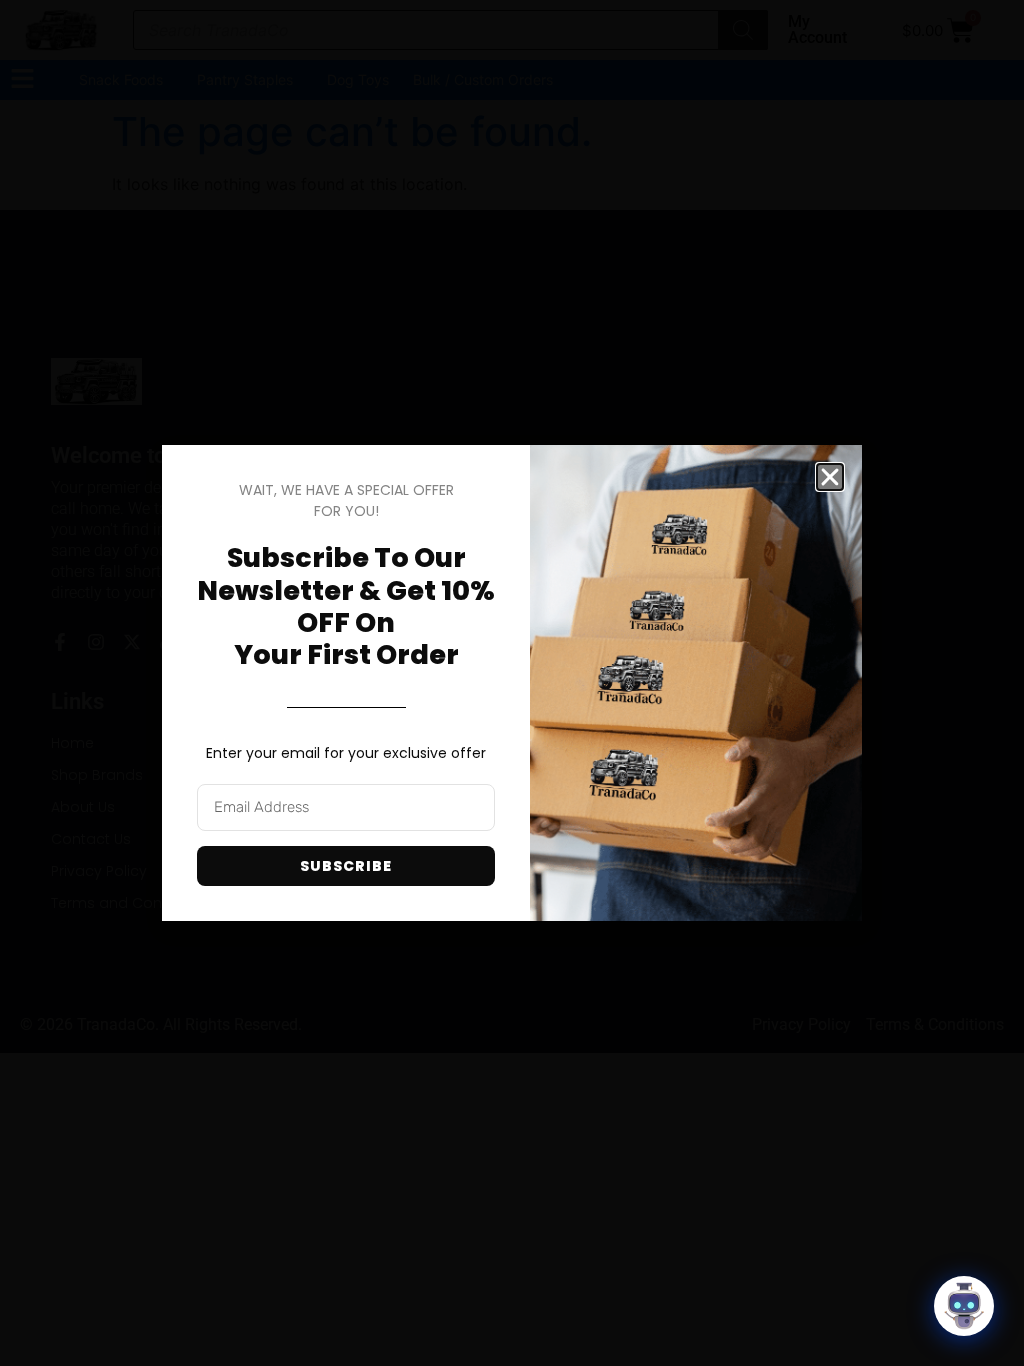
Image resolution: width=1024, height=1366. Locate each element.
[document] (512, 683)
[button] (830, 477)
